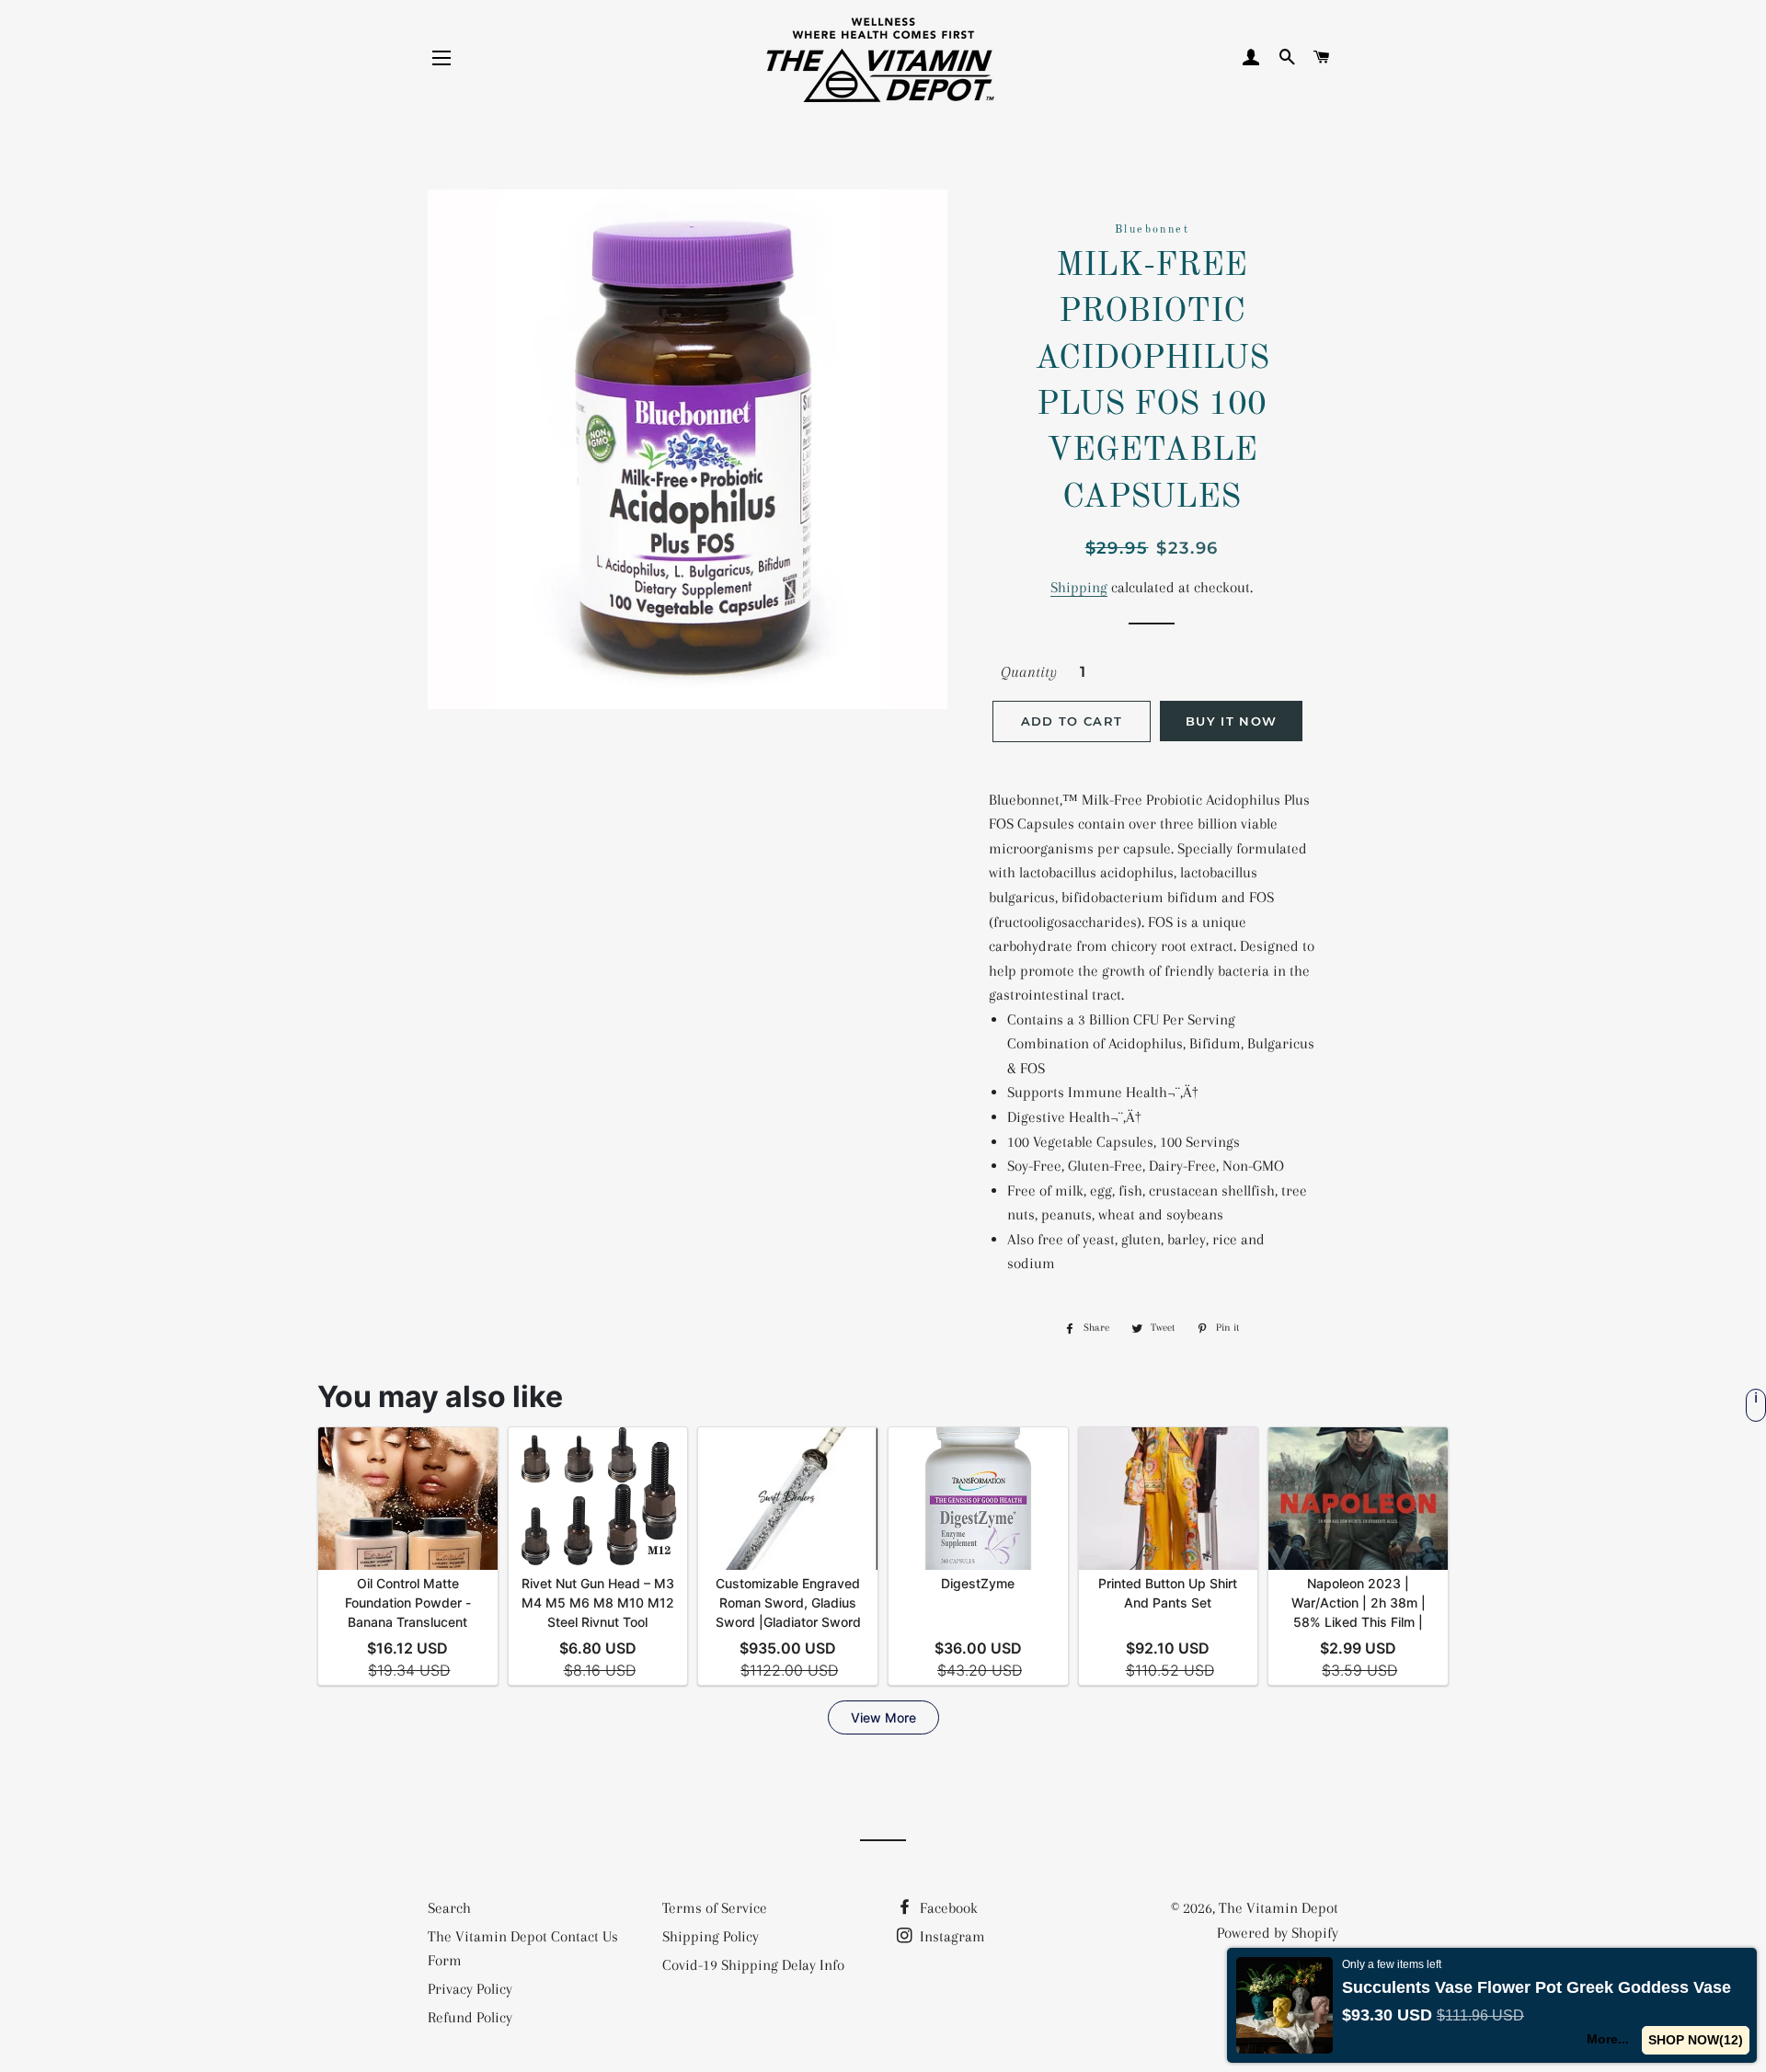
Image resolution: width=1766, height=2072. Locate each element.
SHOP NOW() (1696, 2040)
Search (449, 1908)
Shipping (1079, 587)
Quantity (1029, 672)
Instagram (951, 1936)
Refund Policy (470, 2017)
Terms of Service (715, 1908)
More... (1608, 2039)
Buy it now (1231, 721)
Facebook (947, 1908)
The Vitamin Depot (1279, 1908)
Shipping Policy (711, 1936)
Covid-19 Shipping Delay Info (753, 1965)
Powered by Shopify (1278, 1933)
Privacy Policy (470, 1989)
